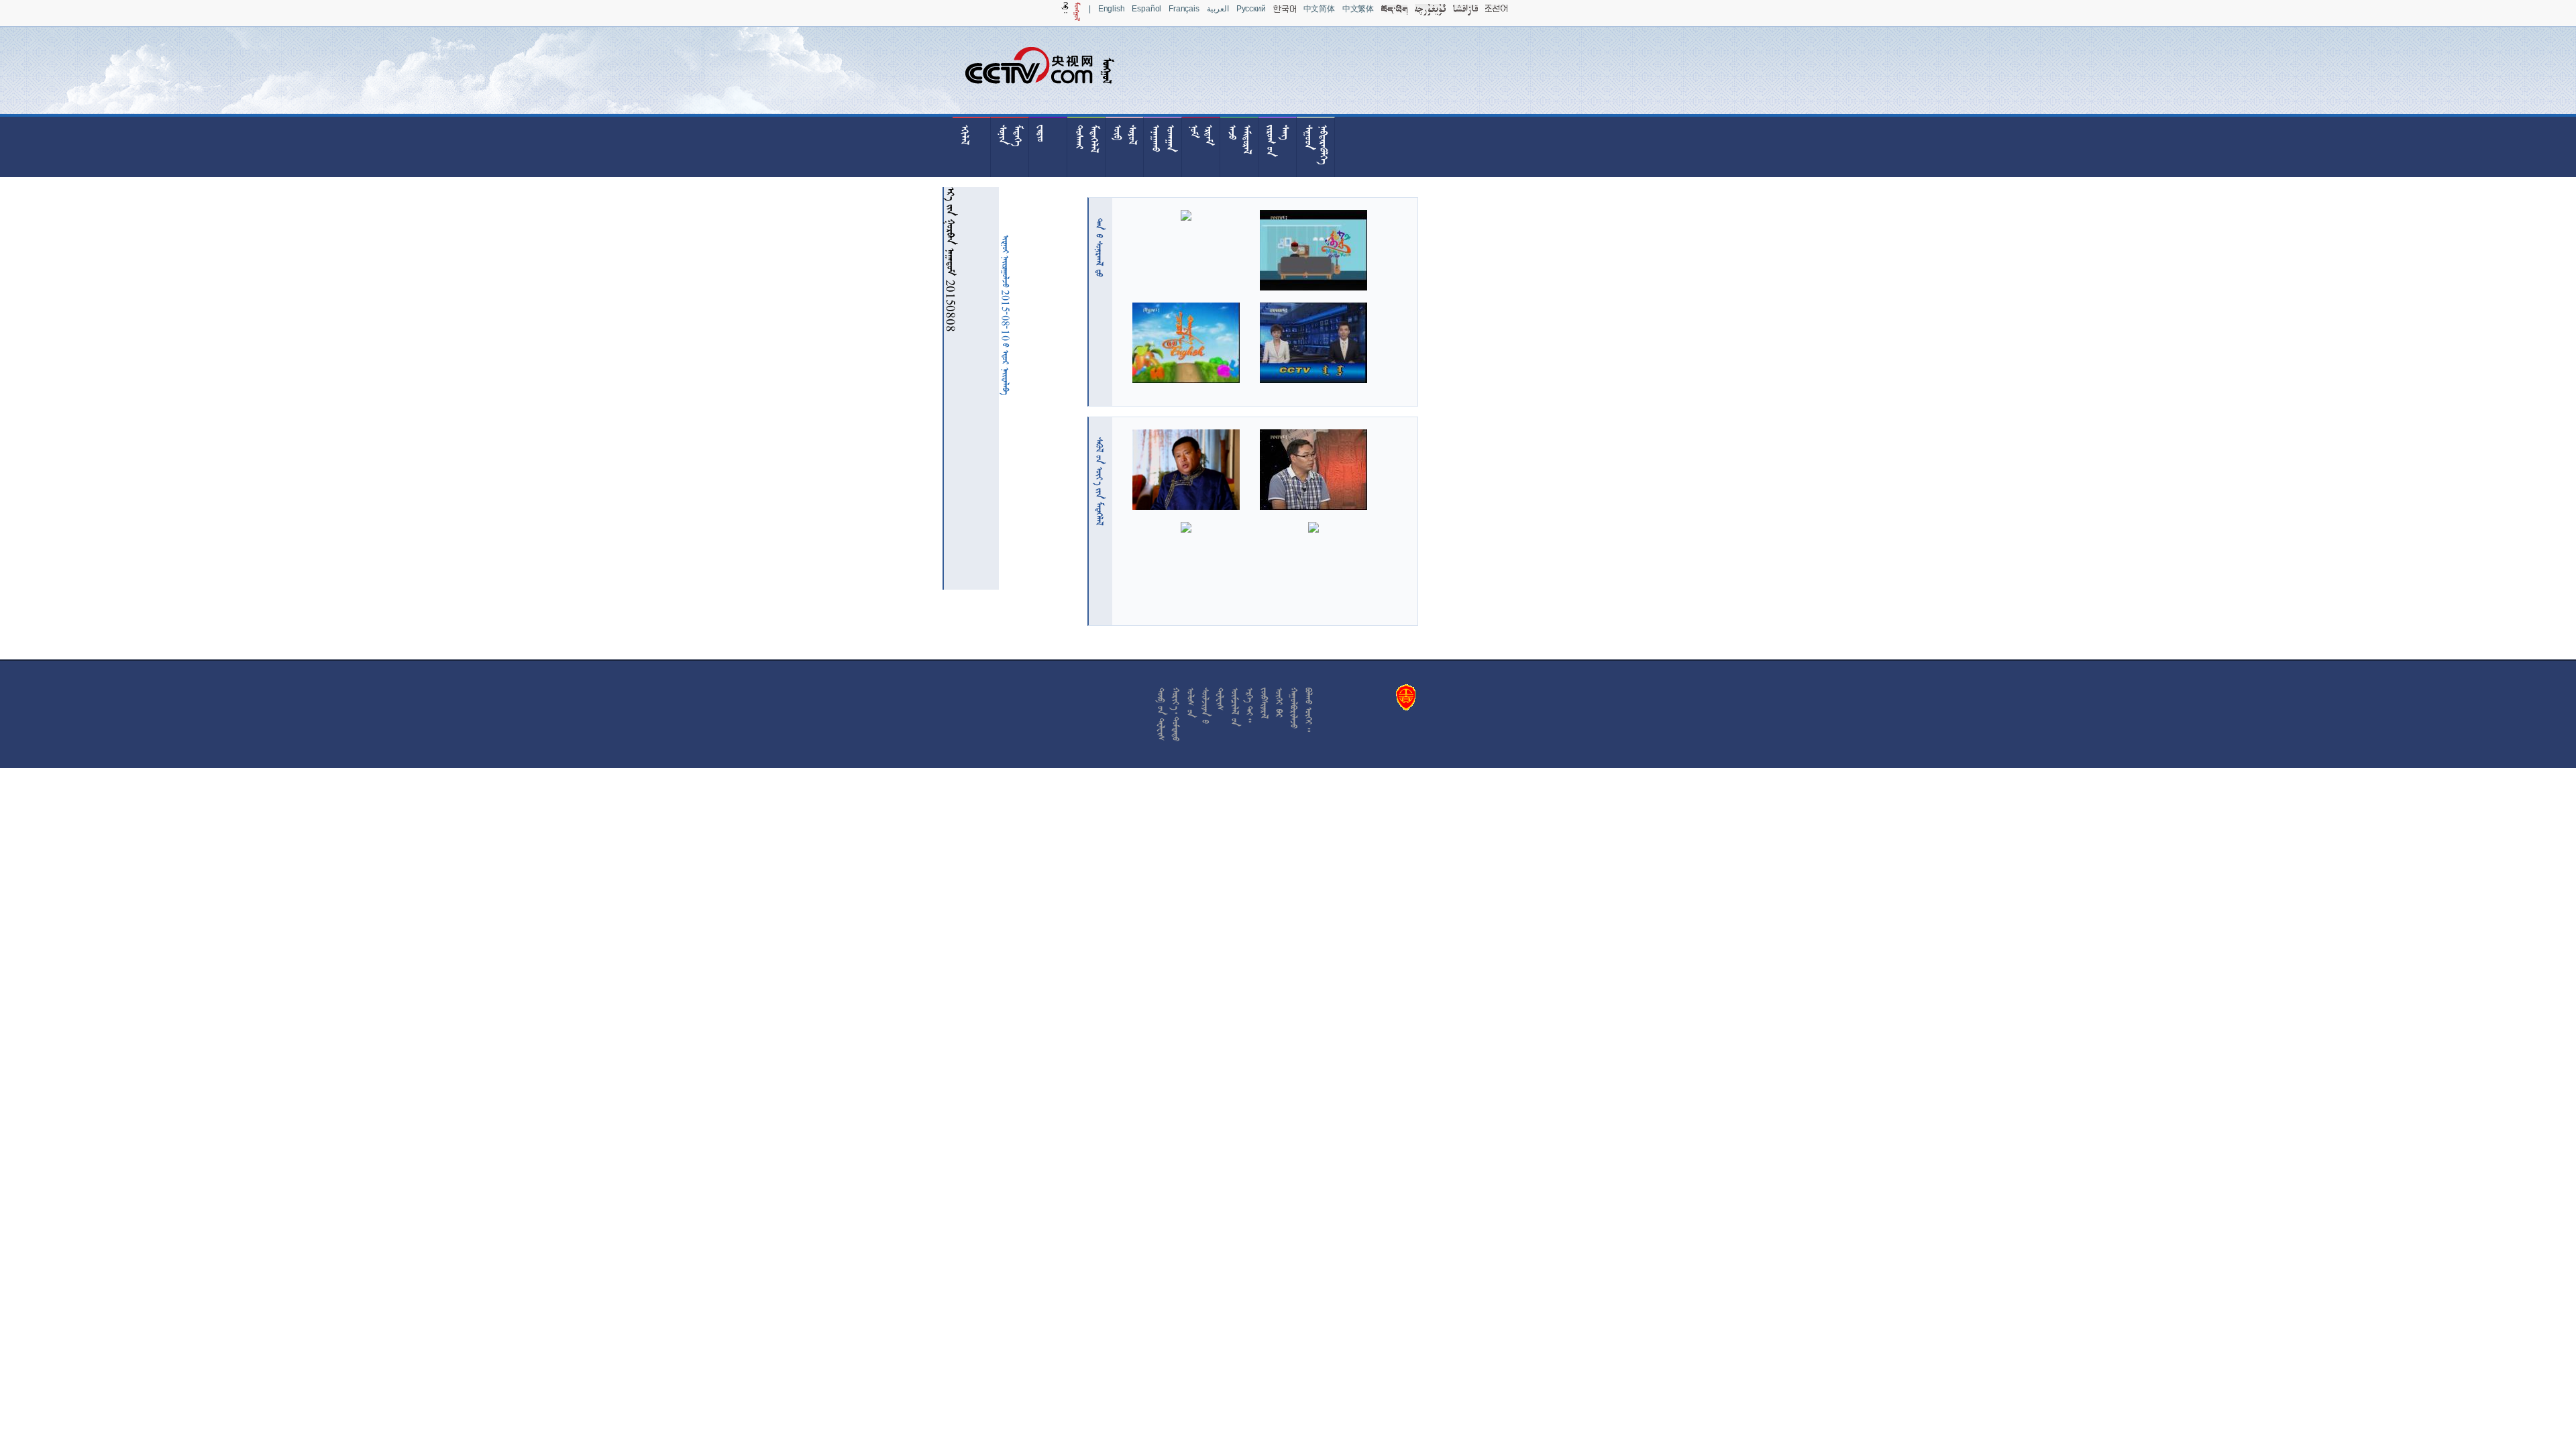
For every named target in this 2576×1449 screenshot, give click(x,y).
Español (1146, 9)
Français (1184, 9)
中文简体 (1319, 9)
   (1099, 481)
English (1112, 9)
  (1099, 248)
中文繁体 (1358, 9)
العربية (1218, 9)
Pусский (1251, 9)
